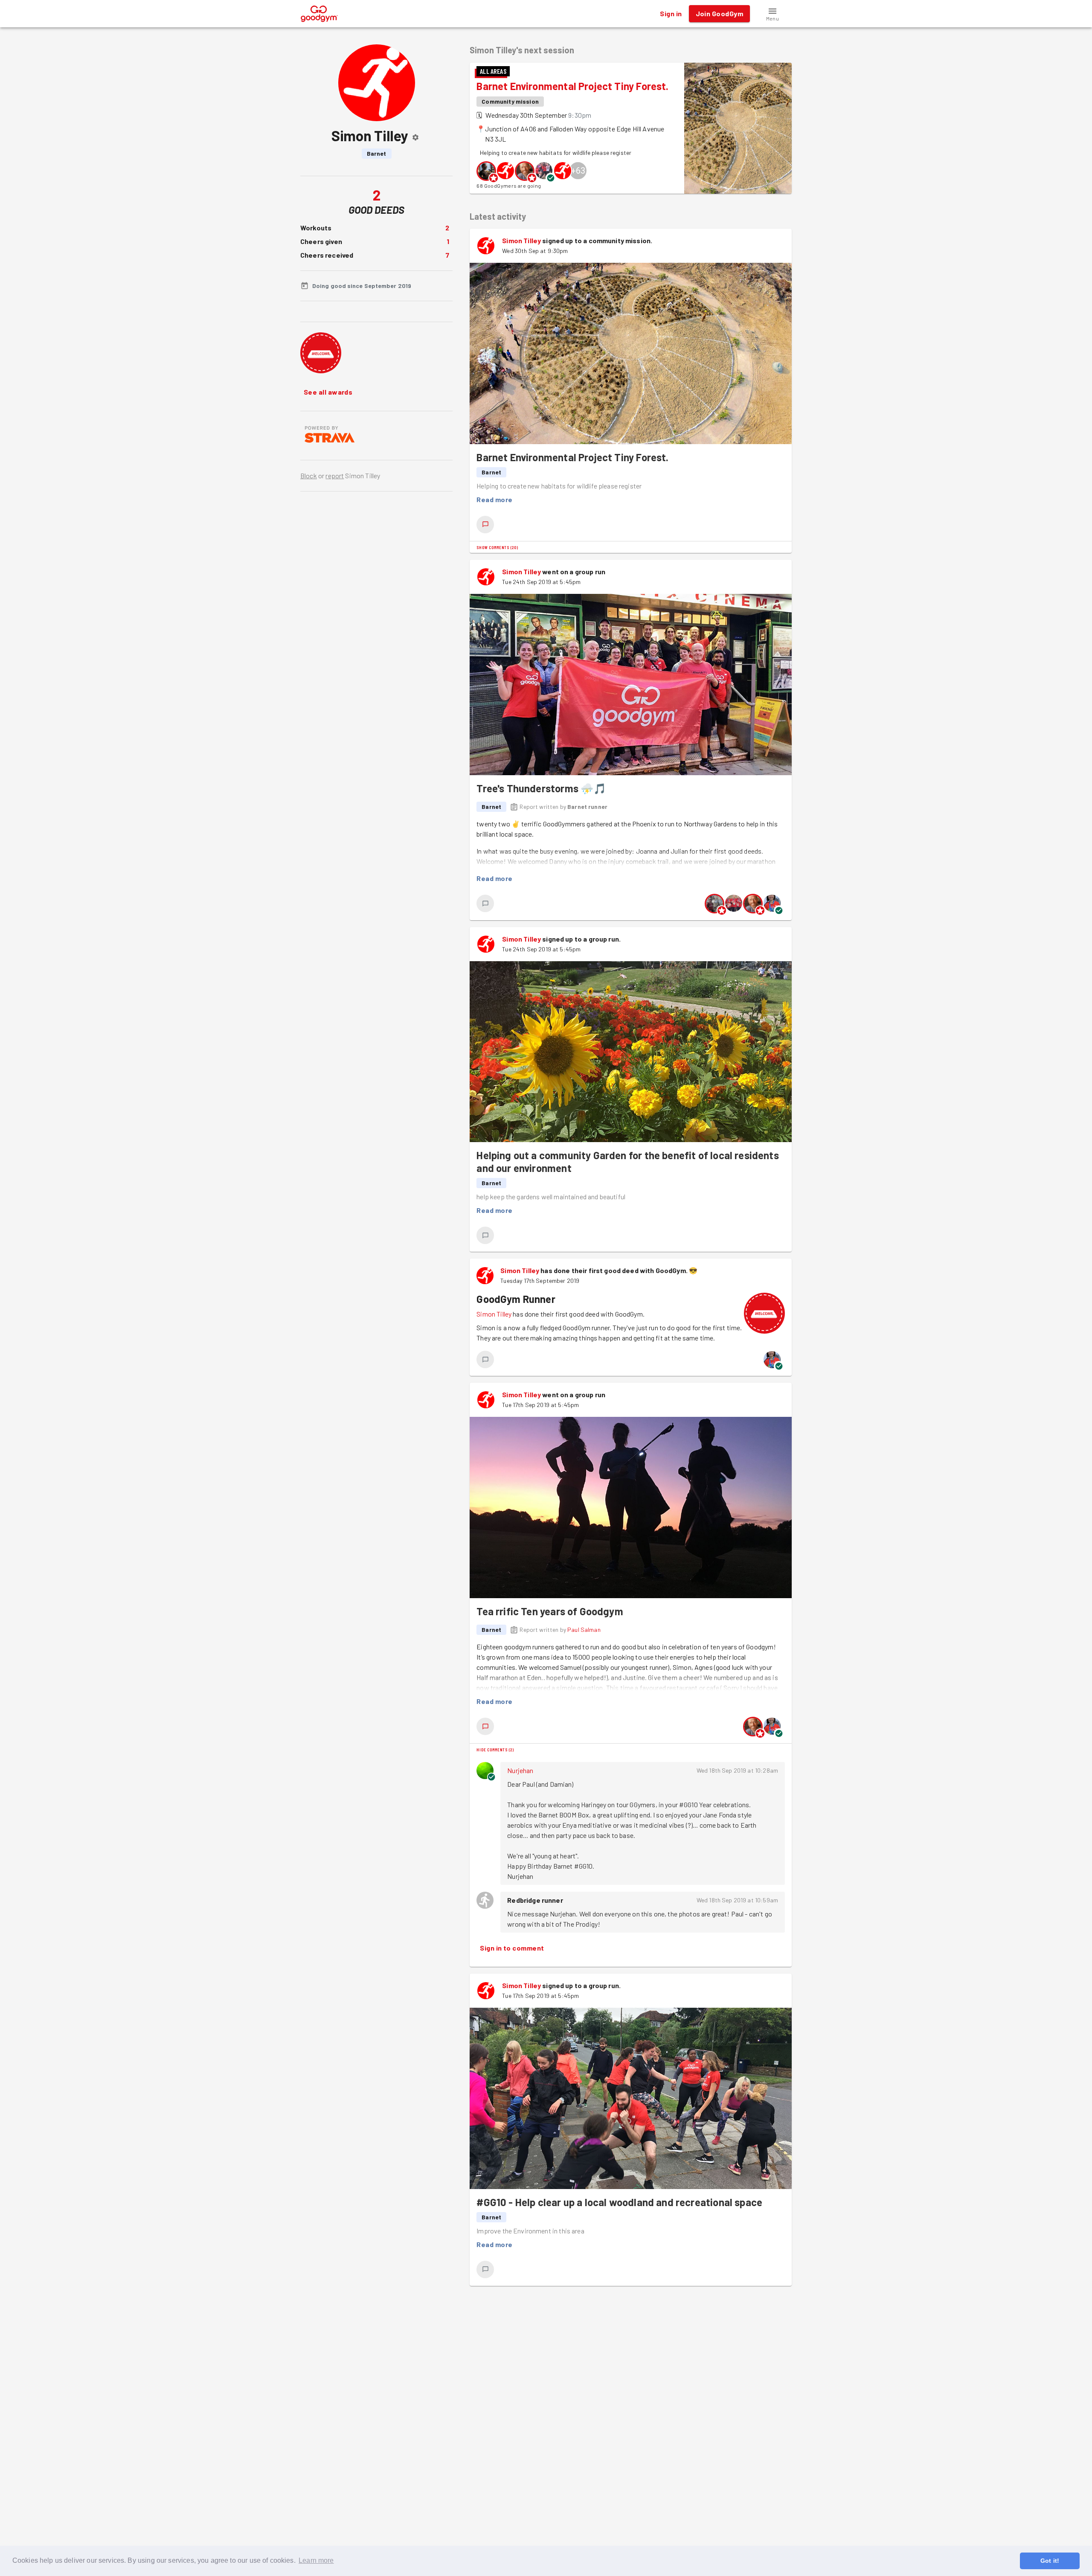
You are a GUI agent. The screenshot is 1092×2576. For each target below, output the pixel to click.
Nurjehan (520, 1770)
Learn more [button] (316, 2560)
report (335, 475)
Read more (494, 499)
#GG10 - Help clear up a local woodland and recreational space (619, 2202)
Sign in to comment (512, 1948)
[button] (773, 14)
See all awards (328, 392)
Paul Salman (584, 1630)
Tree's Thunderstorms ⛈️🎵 (541, 788)
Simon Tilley (521, 240)
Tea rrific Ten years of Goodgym (550, 1611)
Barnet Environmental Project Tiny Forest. (572, 86)
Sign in (671, 13)
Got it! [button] (1050, 2561)
